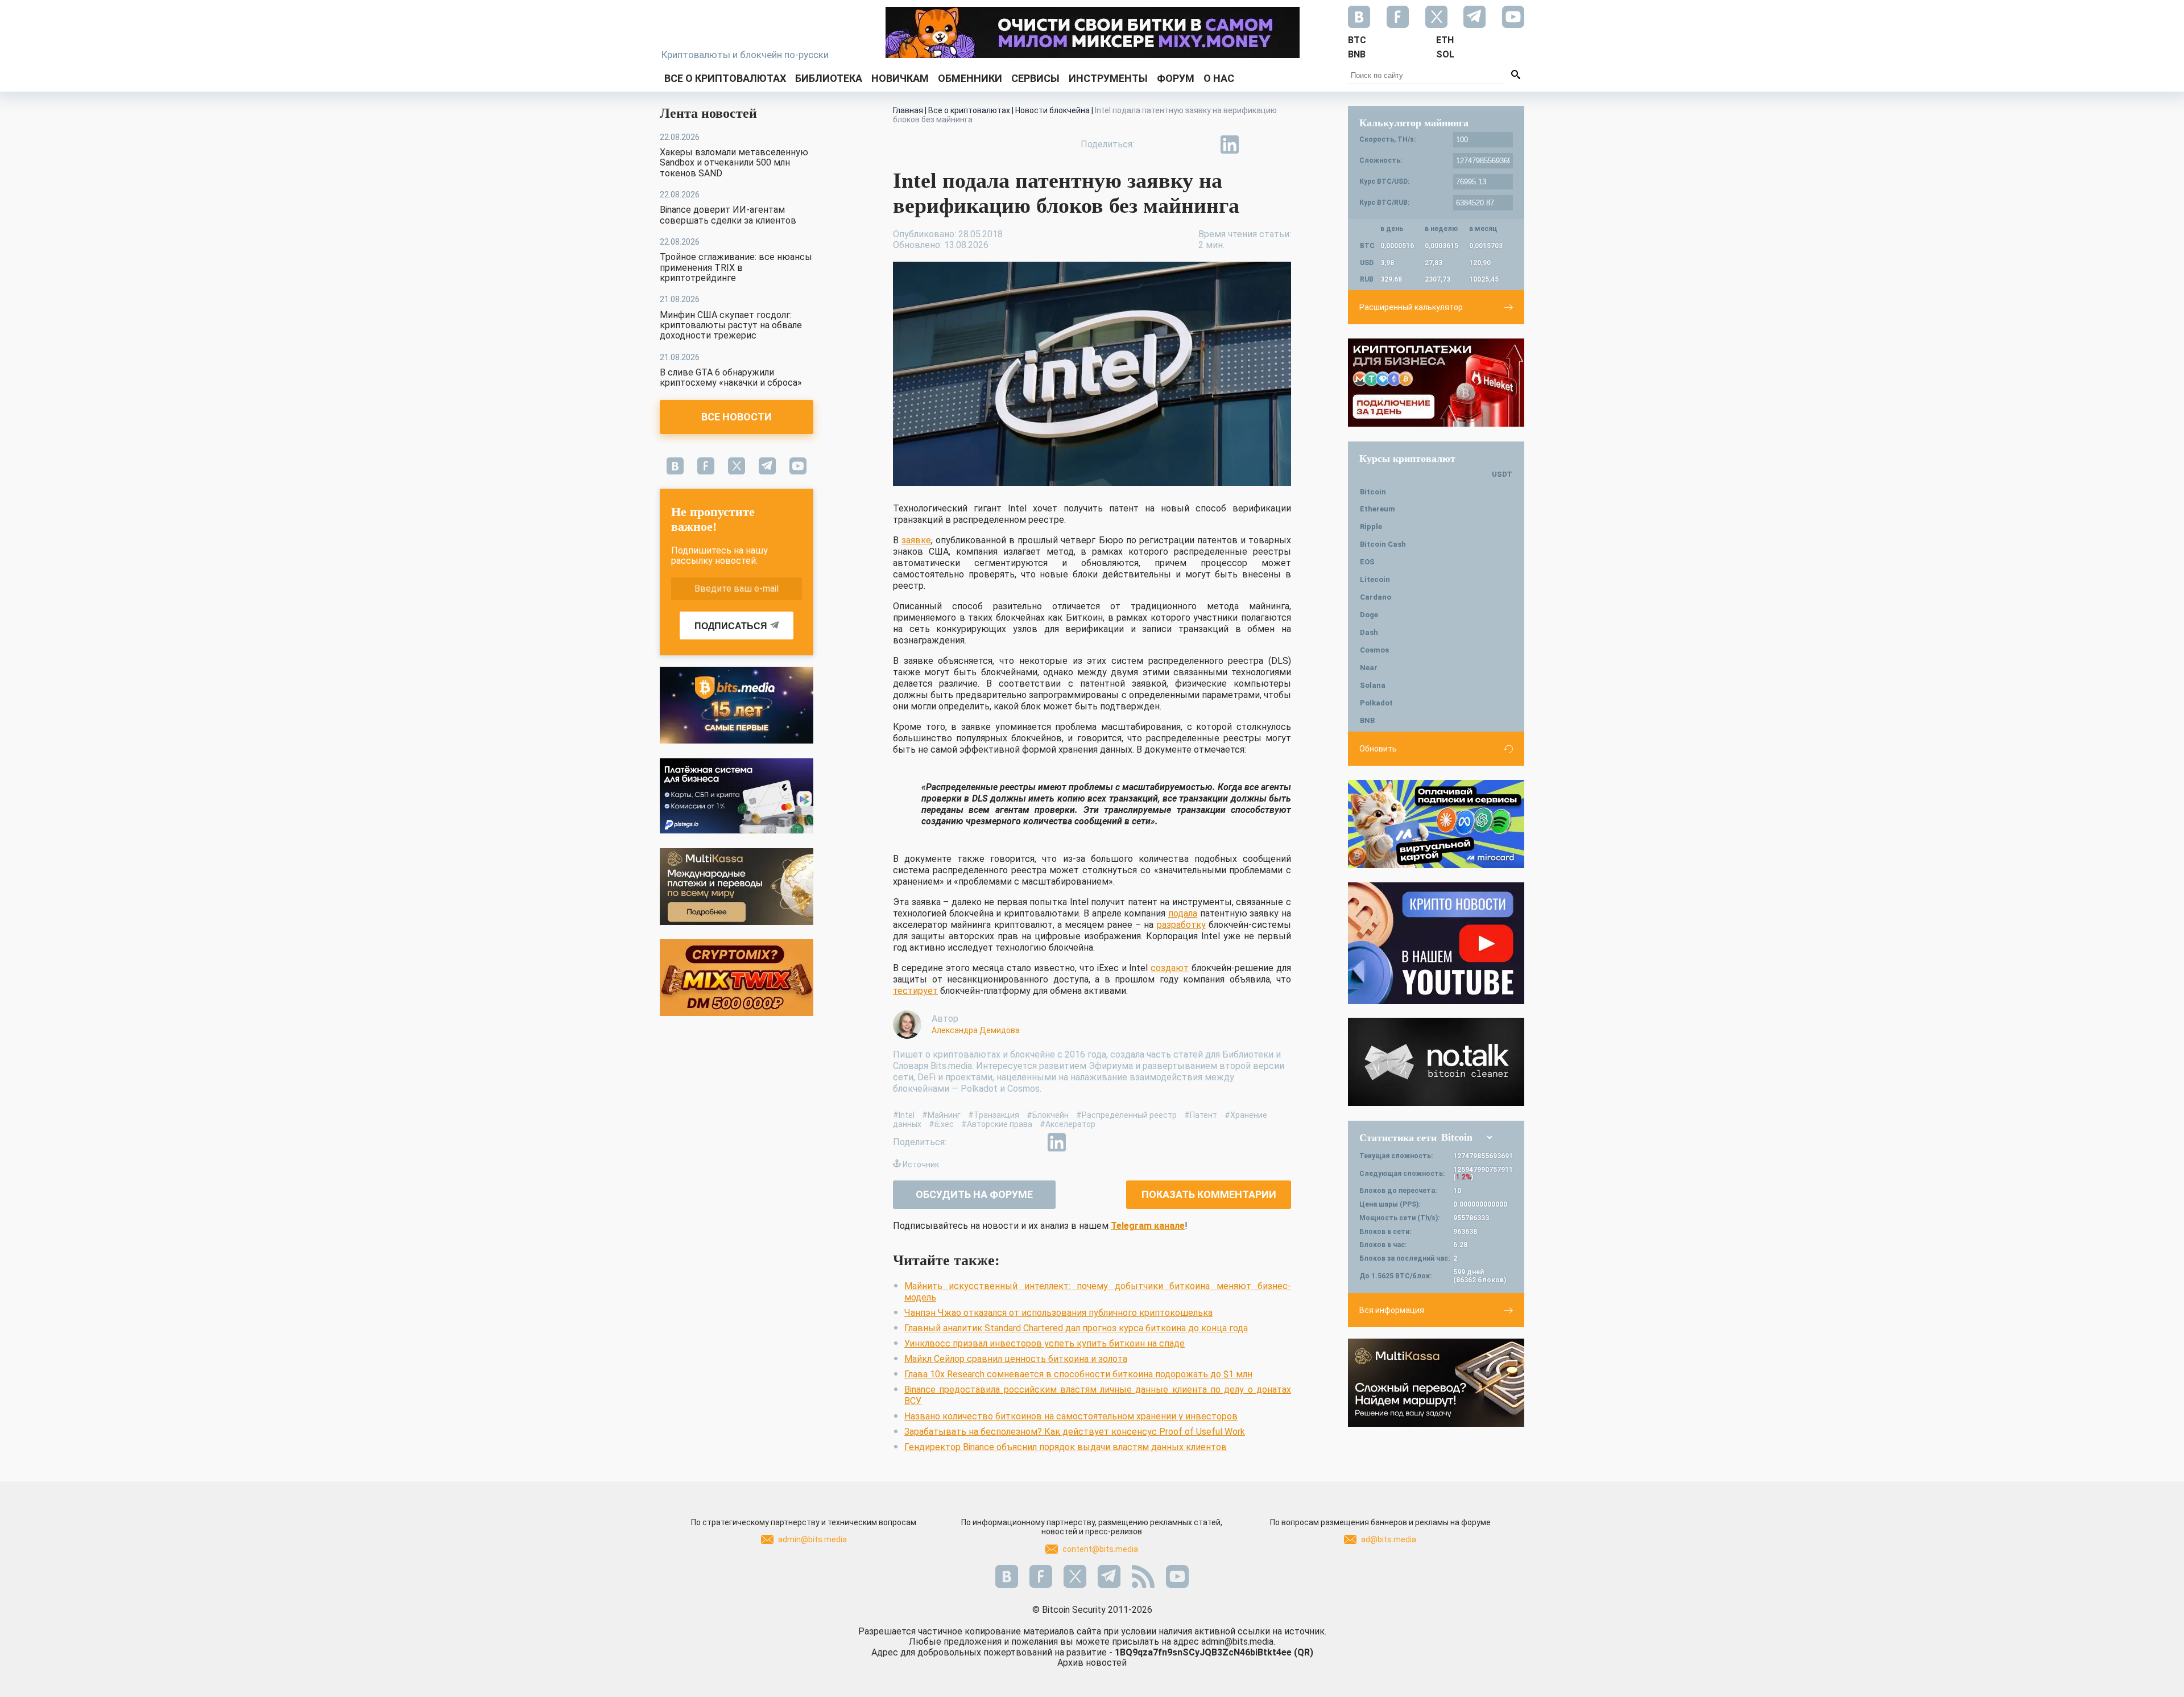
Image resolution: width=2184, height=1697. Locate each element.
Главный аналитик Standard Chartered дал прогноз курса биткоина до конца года (1076, 1328)
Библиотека (829, 78)
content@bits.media (1100, 1549)
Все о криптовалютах (725, 78)
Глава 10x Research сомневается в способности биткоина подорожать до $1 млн (1078, 1374)
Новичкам (900, 78)
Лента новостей (708, 113)
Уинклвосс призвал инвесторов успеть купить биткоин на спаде (1045, 1343)
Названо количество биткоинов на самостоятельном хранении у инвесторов (1071, 1416)
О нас (1219, 78)
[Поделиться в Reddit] (1282, 144)
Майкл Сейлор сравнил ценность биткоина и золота (1016, 1359)
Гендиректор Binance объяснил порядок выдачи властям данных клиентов (1066, 1447)
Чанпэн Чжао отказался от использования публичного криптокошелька (1058, 1313)
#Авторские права (997, 1124)
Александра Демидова (976, 1030)
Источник (921, 1165)
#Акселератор (1068, 1124)
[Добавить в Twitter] (1177, 144)
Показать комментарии (1209, 1194)
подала (1183, 913)
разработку (1181, 925)
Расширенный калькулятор (1411, 307)
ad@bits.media (1389, 1539)
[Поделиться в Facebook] (1151, 144)
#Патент (1201, 1115)
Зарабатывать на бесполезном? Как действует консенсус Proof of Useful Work (1075, 1432)
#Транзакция (994, 1115)
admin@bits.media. (1238, 1642)
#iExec (941, 1124)
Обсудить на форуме (974, 1194)
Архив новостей (1092, 1663)
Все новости (737, 417)
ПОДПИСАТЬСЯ (731, 626)
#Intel (904, 1115)
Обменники (970, 78)
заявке (916, 540)
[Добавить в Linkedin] (1230, 144)
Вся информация (1392, 1310)
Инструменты (1108, 78)
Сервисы (1035, 78)
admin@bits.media (812, 1539)
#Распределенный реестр (1126, 1115)
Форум (1176, 78)
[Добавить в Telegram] (1203, 144)
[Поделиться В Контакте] (1256, 144)
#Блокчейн (1048, 1115)
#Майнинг (941, 1115)
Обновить (1378, 749)
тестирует (915, 991)
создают (1170, 968)
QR (1304, 1652)
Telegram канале (1148, 1226)
